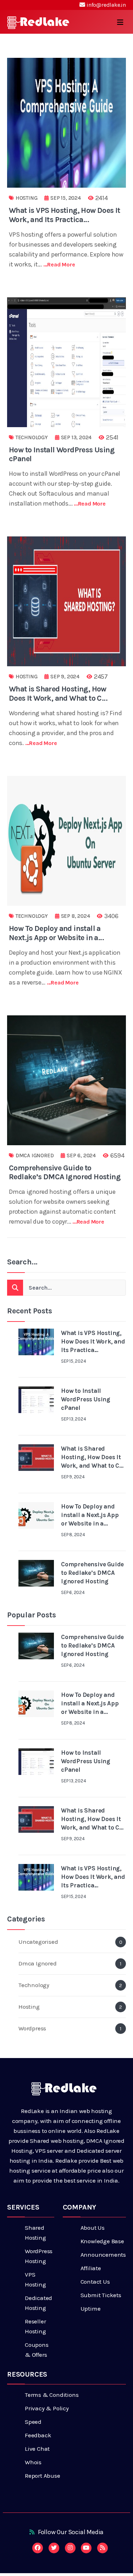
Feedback (38, 2435)
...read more (59, 264)
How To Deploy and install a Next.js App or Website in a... (56, 933)
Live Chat (37, 2449)
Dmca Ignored (35, 1155)
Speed (33, 2422)
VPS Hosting (35, 2279)
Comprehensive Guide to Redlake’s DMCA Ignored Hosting (65, 1172)
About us (93, 2228)
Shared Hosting (35, 2233)
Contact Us (95, 2282)
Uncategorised (70, 1942)
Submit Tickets (101, 2295)
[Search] (15, 1288)
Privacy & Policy (47, 2408)
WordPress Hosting (39, 2256)
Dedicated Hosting (38, 2303)
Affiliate (91, 2268)
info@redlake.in (106, 5)
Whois (33, 2462)
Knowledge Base (102, 2241)
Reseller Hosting (35, 2326)
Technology (32, 437)
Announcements (103, 2255)
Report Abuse (43, 2476)
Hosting (27, 198)
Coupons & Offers (37, 2350)
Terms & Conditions (52, 2395)
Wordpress (70, 2028)
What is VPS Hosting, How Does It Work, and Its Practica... (65, 215)
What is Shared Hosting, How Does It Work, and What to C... (58, 693)
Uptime (91, 2309)
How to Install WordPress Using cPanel (62, 454)
